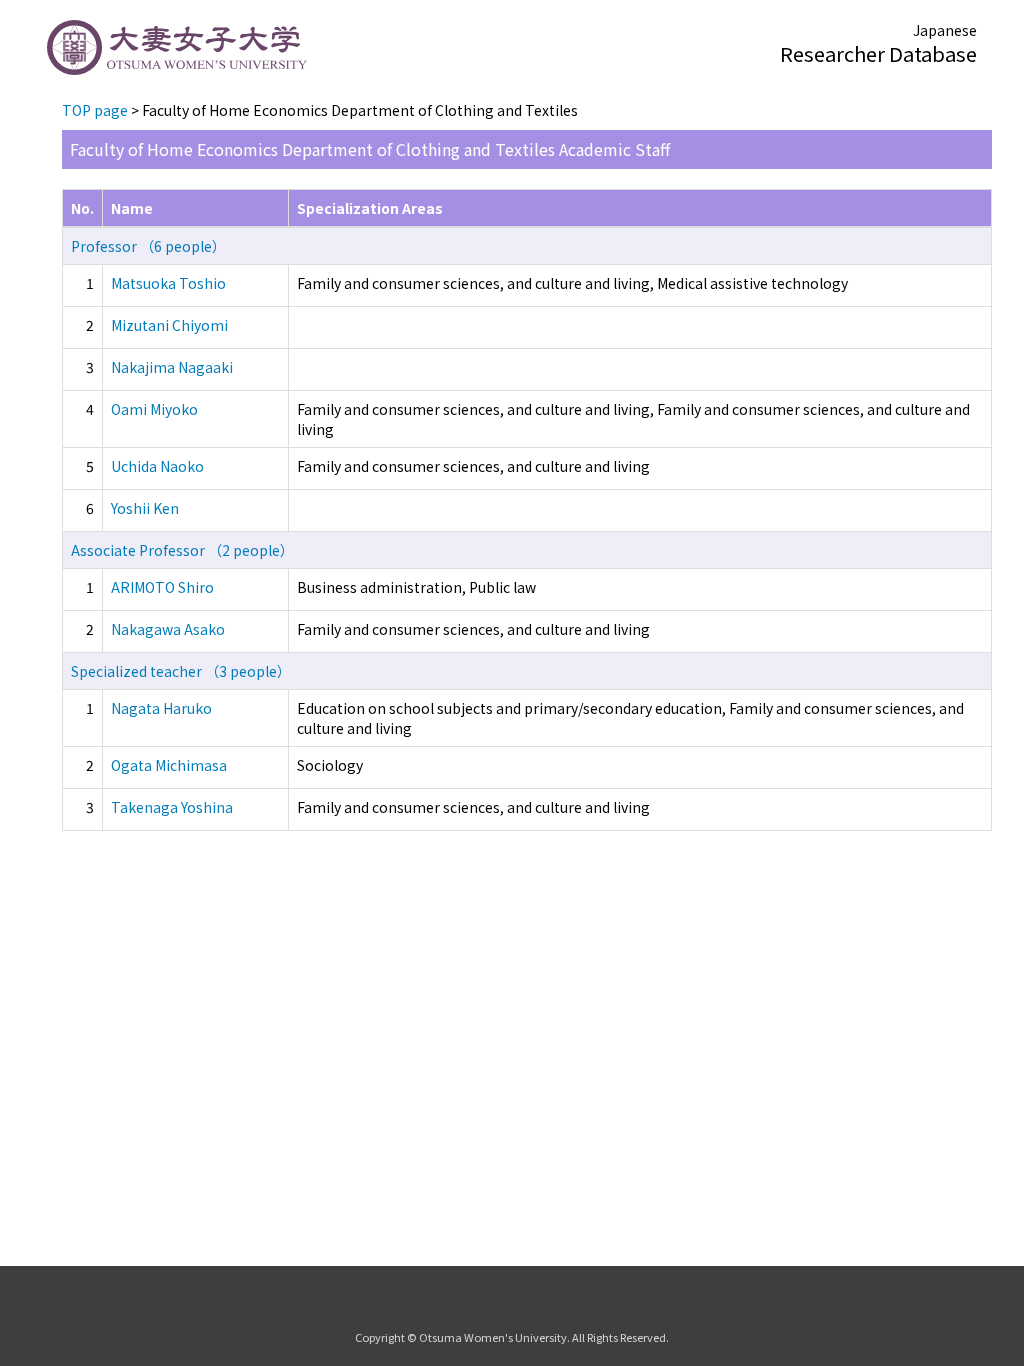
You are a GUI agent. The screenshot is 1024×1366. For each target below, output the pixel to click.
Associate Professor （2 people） (182, 550)
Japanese (945, 30)
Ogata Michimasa (169, 765)
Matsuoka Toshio (168, 283)
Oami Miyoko (154, 409)
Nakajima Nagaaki (172, 367)
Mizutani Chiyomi (169, 325)
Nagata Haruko (161, 708)
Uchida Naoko (157, 466)
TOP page (95, 110)
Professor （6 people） (148, 246)
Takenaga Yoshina (172, 807)
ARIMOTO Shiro (162, 587)
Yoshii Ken (145, 508)
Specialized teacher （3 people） (181, 671)
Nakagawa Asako (168, 629)
